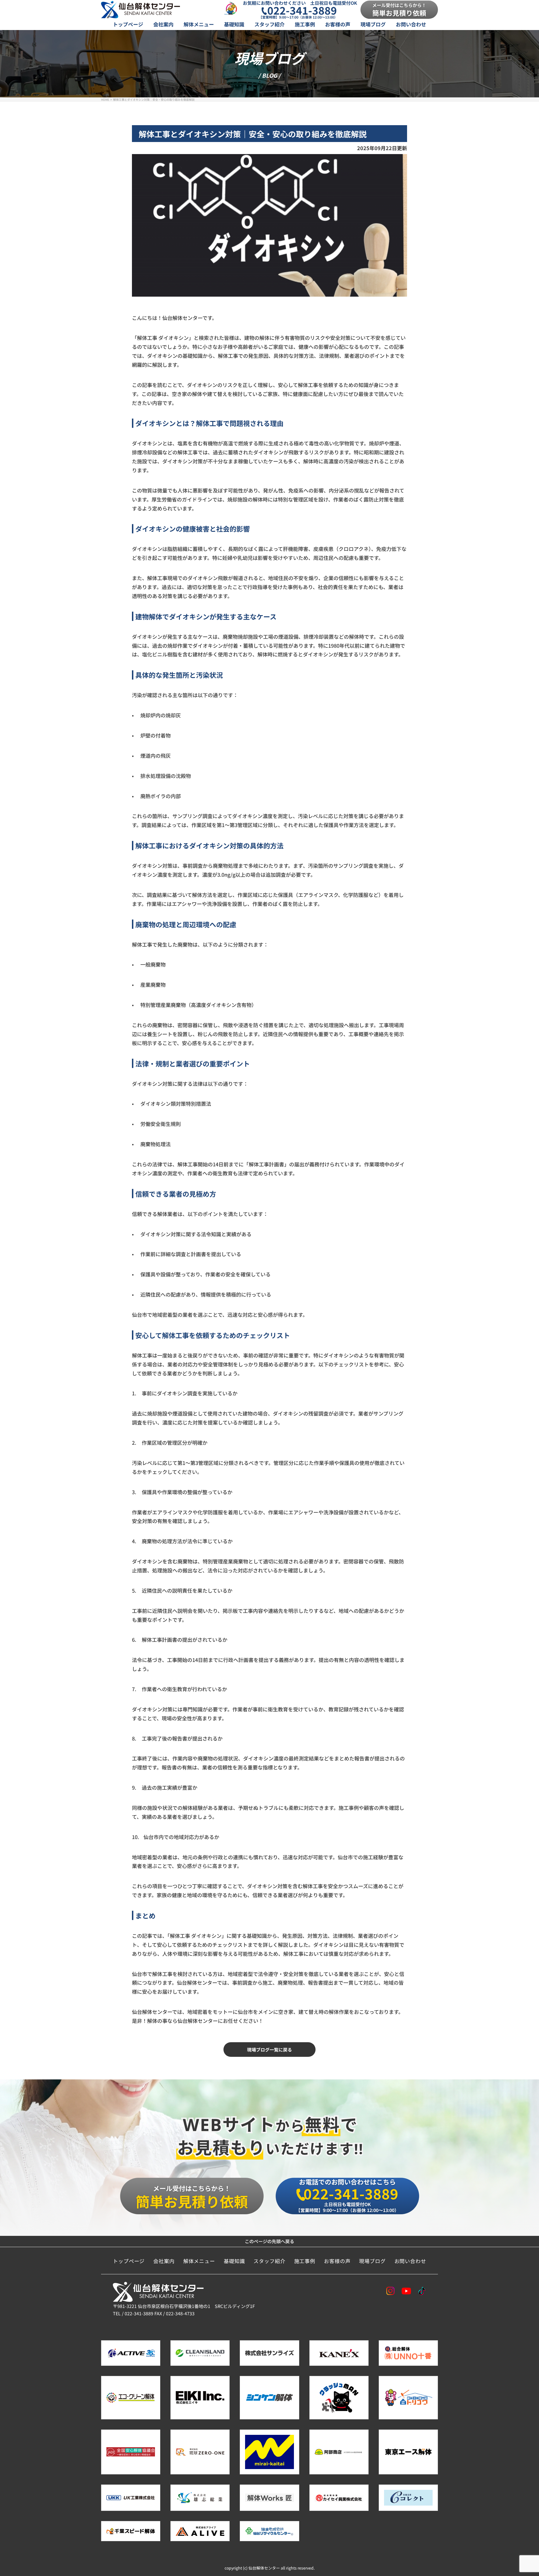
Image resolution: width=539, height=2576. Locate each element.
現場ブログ (373, 24)
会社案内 (163, 24)
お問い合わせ (411, 24)
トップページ (128, 24)
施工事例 (305, 24)
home (105, 99)
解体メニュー (199, 24)
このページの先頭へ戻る (269, 2241)
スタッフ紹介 (269, 24)
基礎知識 (234, 24)
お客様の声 (338, 24)
